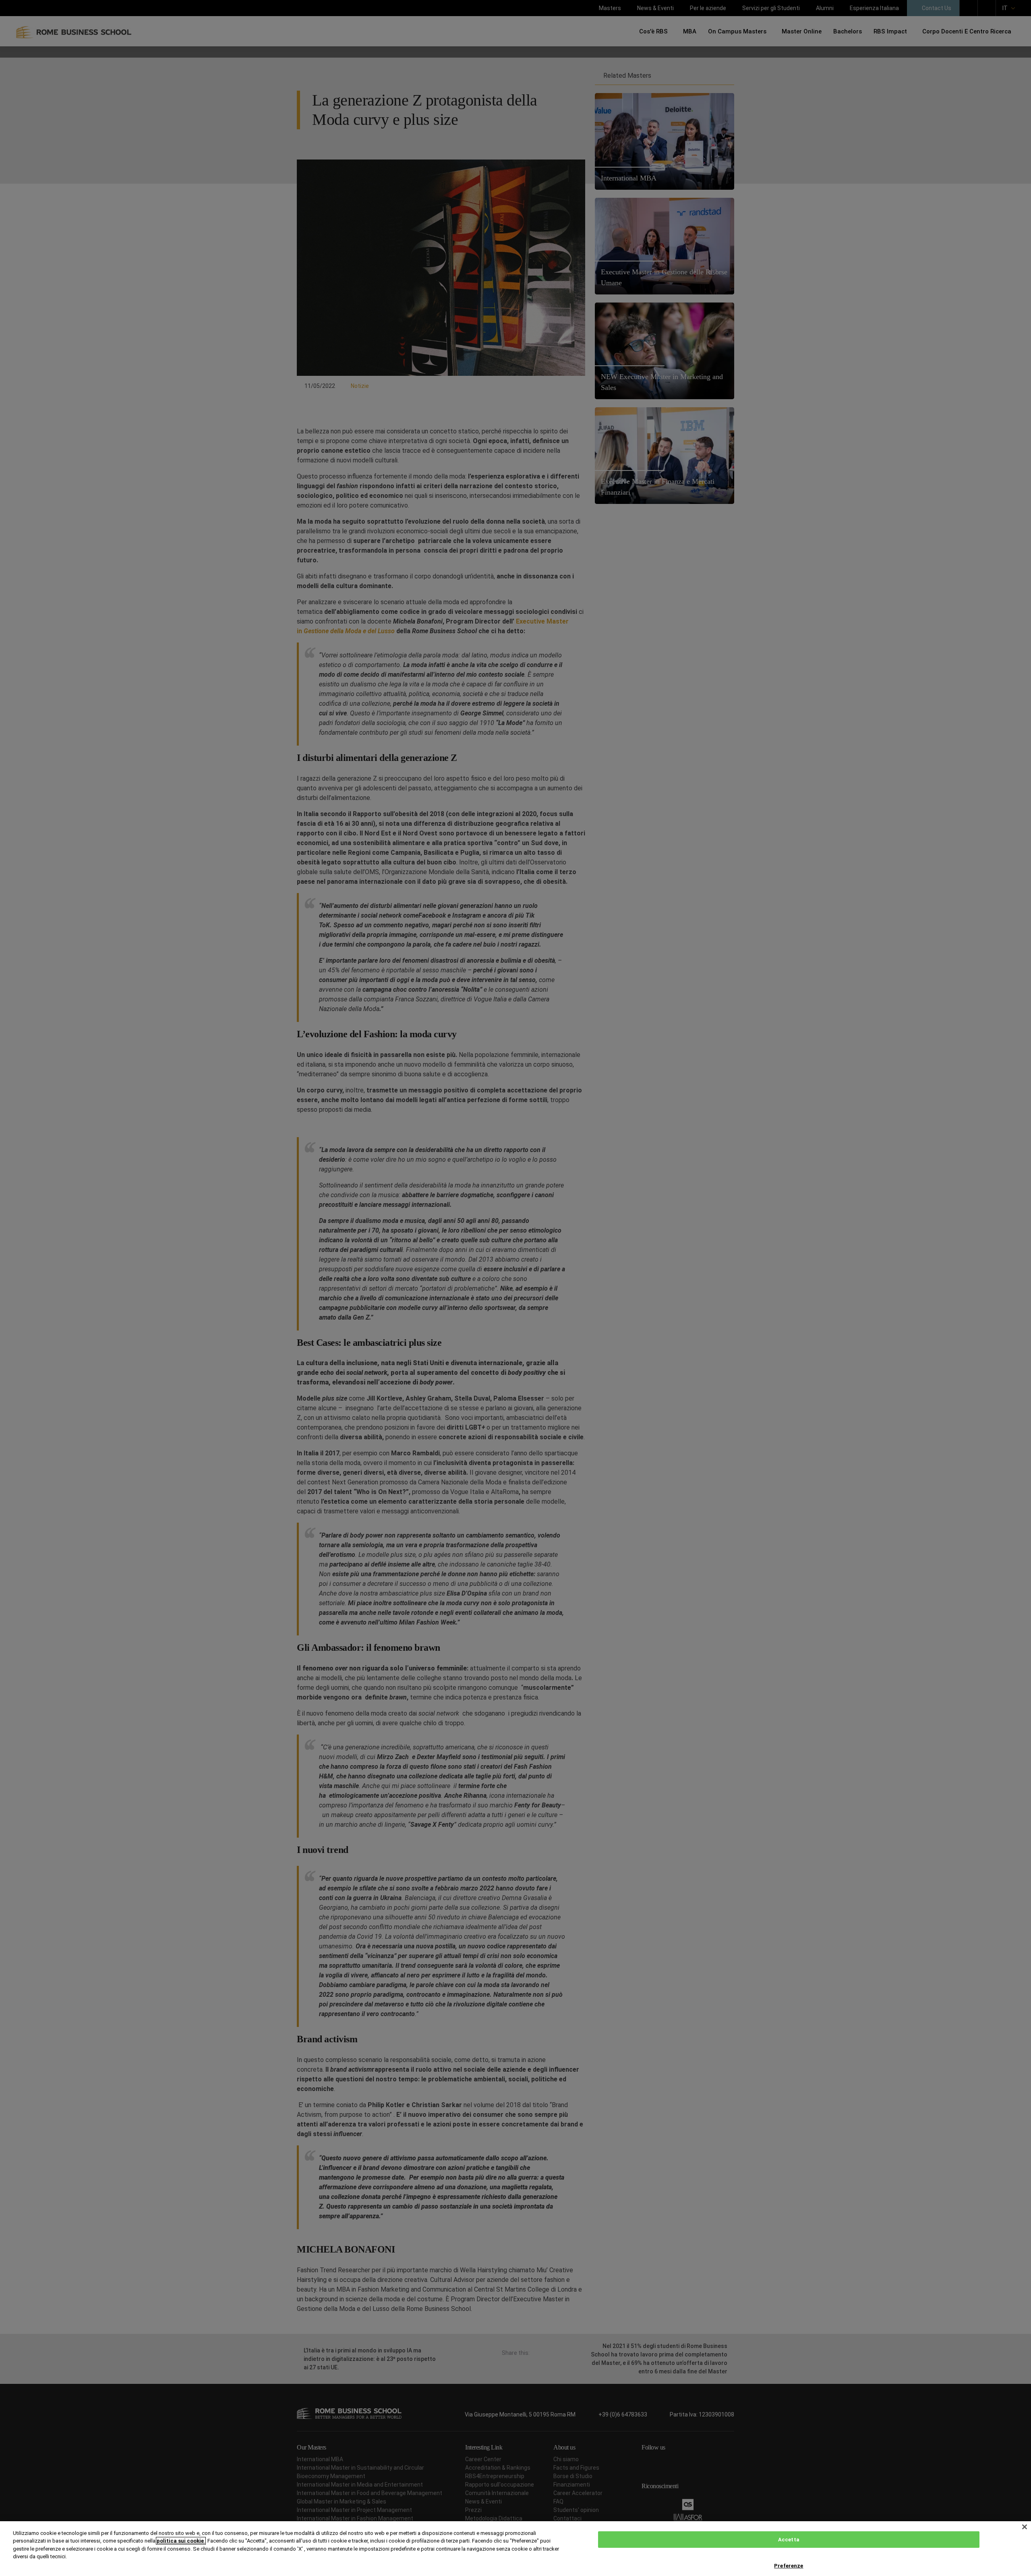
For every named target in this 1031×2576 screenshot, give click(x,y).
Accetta (789, 2540)
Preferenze (789, 2566)
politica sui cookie (181, 2541)
